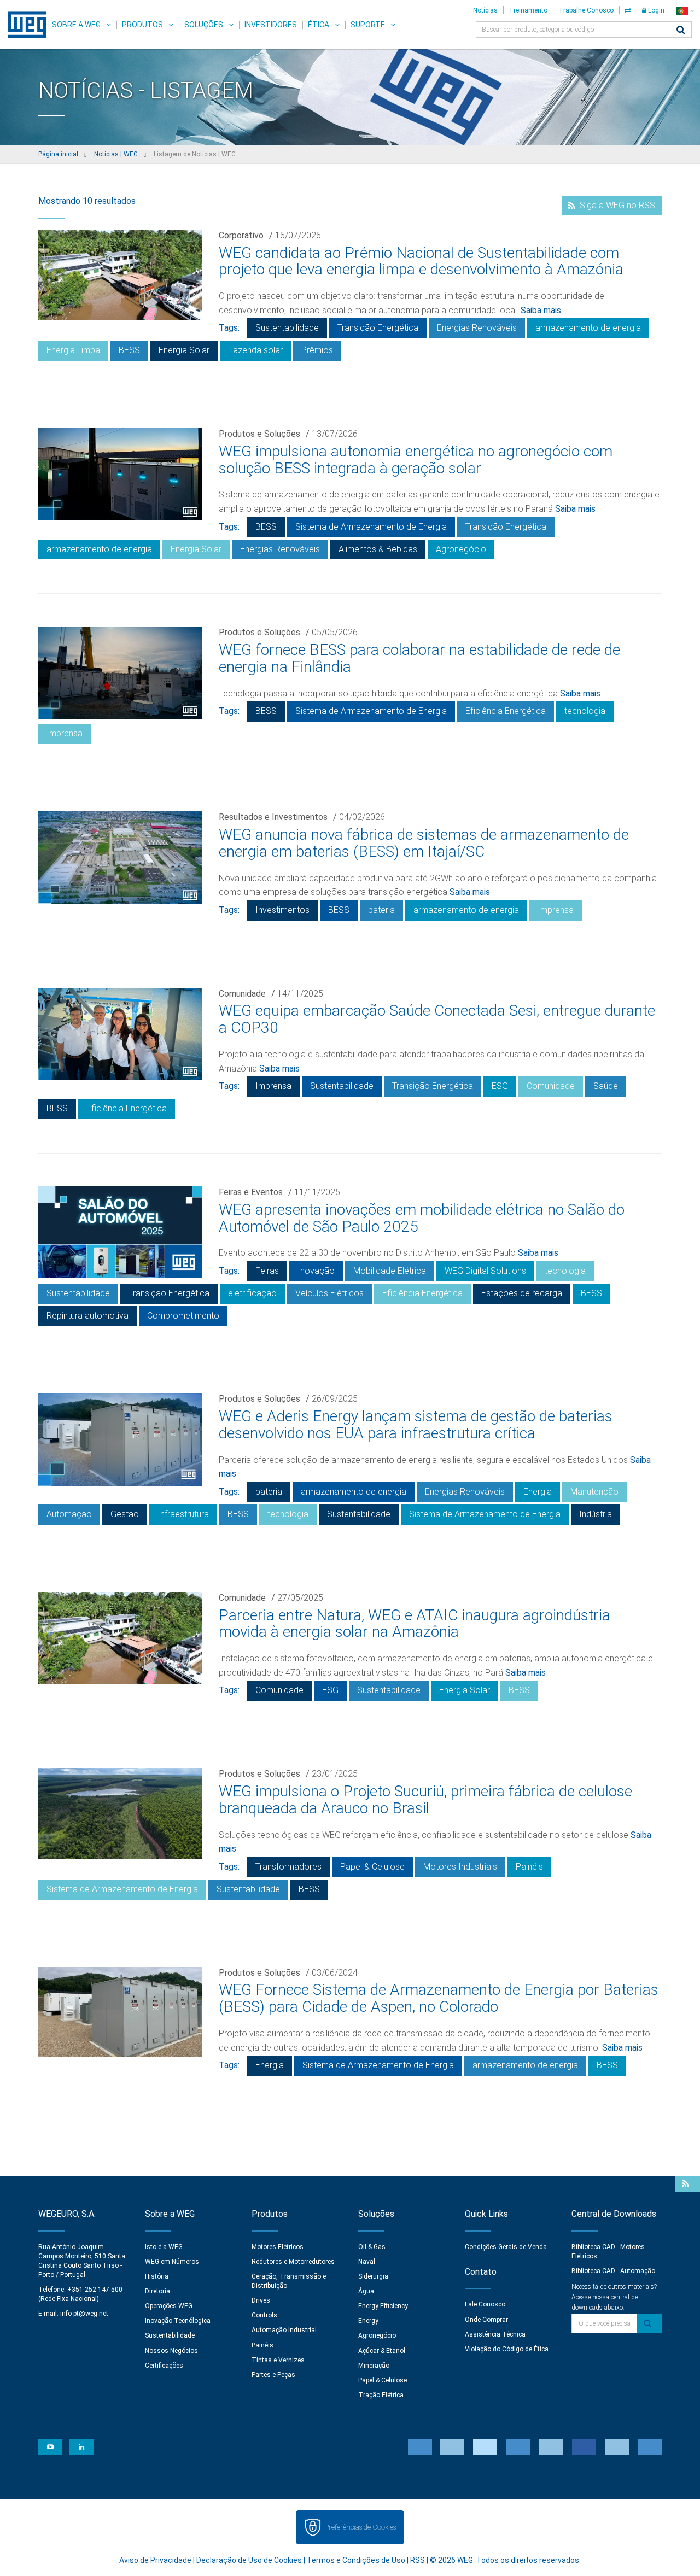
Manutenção (594, 1492)
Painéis (529, 1867)
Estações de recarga (522, 1293)
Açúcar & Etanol (382, 2351)
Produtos (142, 25)
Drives (261, 2300)
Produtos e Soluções (259, 434)
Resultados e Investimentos (273, 817)
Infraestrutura (183, 1514)
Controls (264, 2315)
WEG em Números (172, 2262)
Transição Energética (378, 328)
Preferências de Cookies (360, 2527)
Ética (319, 25)
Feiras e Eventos (251, 1192)
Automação (69, 1514)
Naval (367, 2262)
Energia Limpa (73, 350)
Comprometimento (183, 1316)
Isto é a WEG (164, 2247)
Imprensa (65, 733)
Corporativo (241, 235)
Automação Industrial (284, 2330)
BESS (129, 350)
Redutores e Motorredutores (293, 2262)
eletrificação (252, 1293)
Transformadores (288, 1867)
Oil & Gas (372, 2247)
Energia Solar (184, 350)
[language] (685, 11)
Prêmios (317, 350)
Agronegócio (461, 549)
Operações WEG (169, 2306)
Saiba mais (541, 310)
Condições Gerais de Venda (506, 2247)
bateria (381, 910)
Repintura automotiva (87, 1316)
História (157, 2276)
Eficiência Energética (506, 711)
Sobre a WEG (76, 25)
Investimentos (282, 910)
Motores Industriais (460, 1867)
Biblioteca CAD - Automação (613, 2271)
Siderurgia (373, 2276)
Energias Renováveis (477, 328)
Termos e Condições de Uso (356, 2560)
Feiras (267, 1271)
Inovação (316, 1271)
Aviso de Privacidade (155, 2560)
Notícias (485, 10)
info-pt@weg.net (84, 2314)
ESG (500, 1086)
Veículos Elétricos (329, 1293)
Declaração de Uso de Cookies (249, 2560)
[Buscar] (681, 31)
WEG (23, 25)
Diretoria (157, 2291)
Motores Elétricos (278, 2247)
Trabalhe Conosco (586, 10)
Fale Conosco (485, 2304)
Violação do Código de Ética (507, 2349)
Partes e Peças (273, 2375)
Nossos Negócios (171, 2351)
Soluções (204, 25)
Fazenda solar (255, 350)
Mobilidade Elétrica (390, 1271)
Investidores (271, 25)
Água (366, 2291)
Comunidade (242, 994)
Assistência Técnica (495, 2334)
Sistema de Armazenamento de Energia (371, 527)
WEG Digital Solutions (485, 1271)
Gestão (125, 1514)
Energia (538, 1492)
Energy (368, 2321)
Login (655, 10)
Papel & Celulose (372, 1867)
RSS (418, 2560)
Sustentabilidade (287, 328)
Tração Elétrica (381, 2395)
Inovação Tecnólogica (178, 2321)
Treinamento (528, 10)
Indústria (596, 1514)
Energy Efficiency (383, 2306)
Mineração (374, 2366)
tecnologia (585, 711)
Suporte (368, 25)
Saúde (606, 1086)
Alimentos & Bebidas (378, 549)
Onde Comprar (486, 2320)
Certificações (164, 2366)
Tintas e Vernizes (278, 2360)
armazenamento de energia (588, 328)
